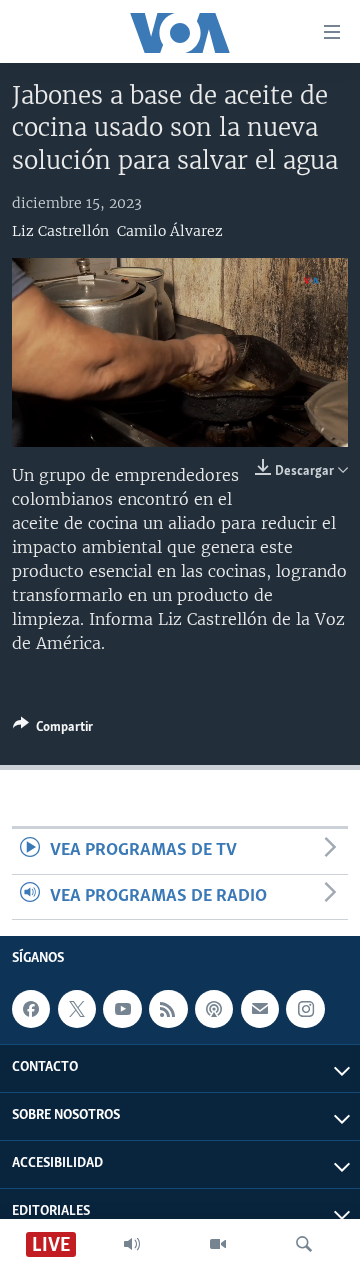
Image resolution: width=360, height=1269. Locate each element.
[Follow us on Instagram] (305, 1009)
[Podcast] (214, 1009)
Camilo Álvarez (170, 231)
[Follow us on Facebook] (31, 1009)
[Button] (53, 730)
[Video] (218, 1244)
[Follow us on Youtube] (122, 1009)
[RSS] (168, 1009)
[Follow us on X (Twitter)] (77, 1009)
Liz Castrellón (60, 231)
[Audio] (132, 1244)
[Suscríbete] (260, 1009)
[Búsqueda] (304, 1244)
